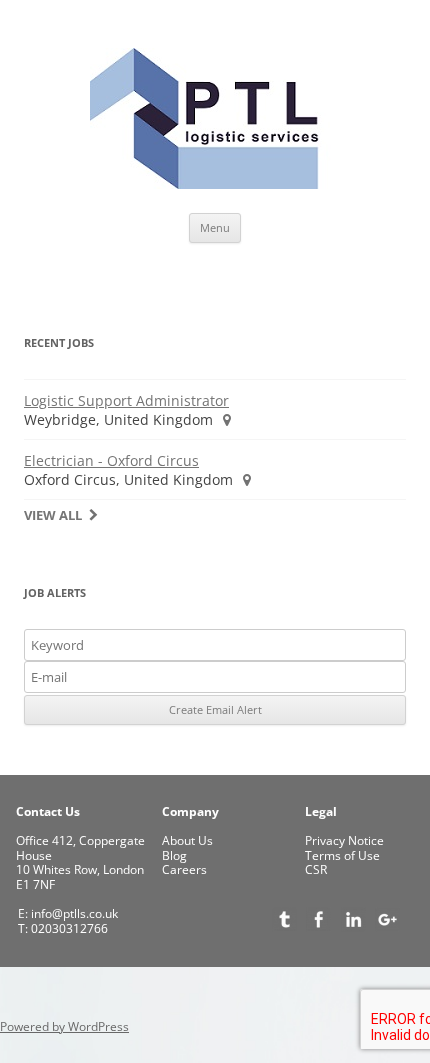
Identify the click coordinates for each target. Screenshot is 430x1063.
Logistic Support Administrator (126, 400)
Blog (174, 855)
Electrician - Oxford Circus (111, 460)
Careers (184, 869)
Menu (215, 227)
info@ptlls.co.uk (73, 913)
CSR (316, 869)
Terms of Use (342, 855)
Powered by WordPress (64, 1026)
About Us (187, 840)
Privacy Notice (344, 840)
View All (53, 515)
